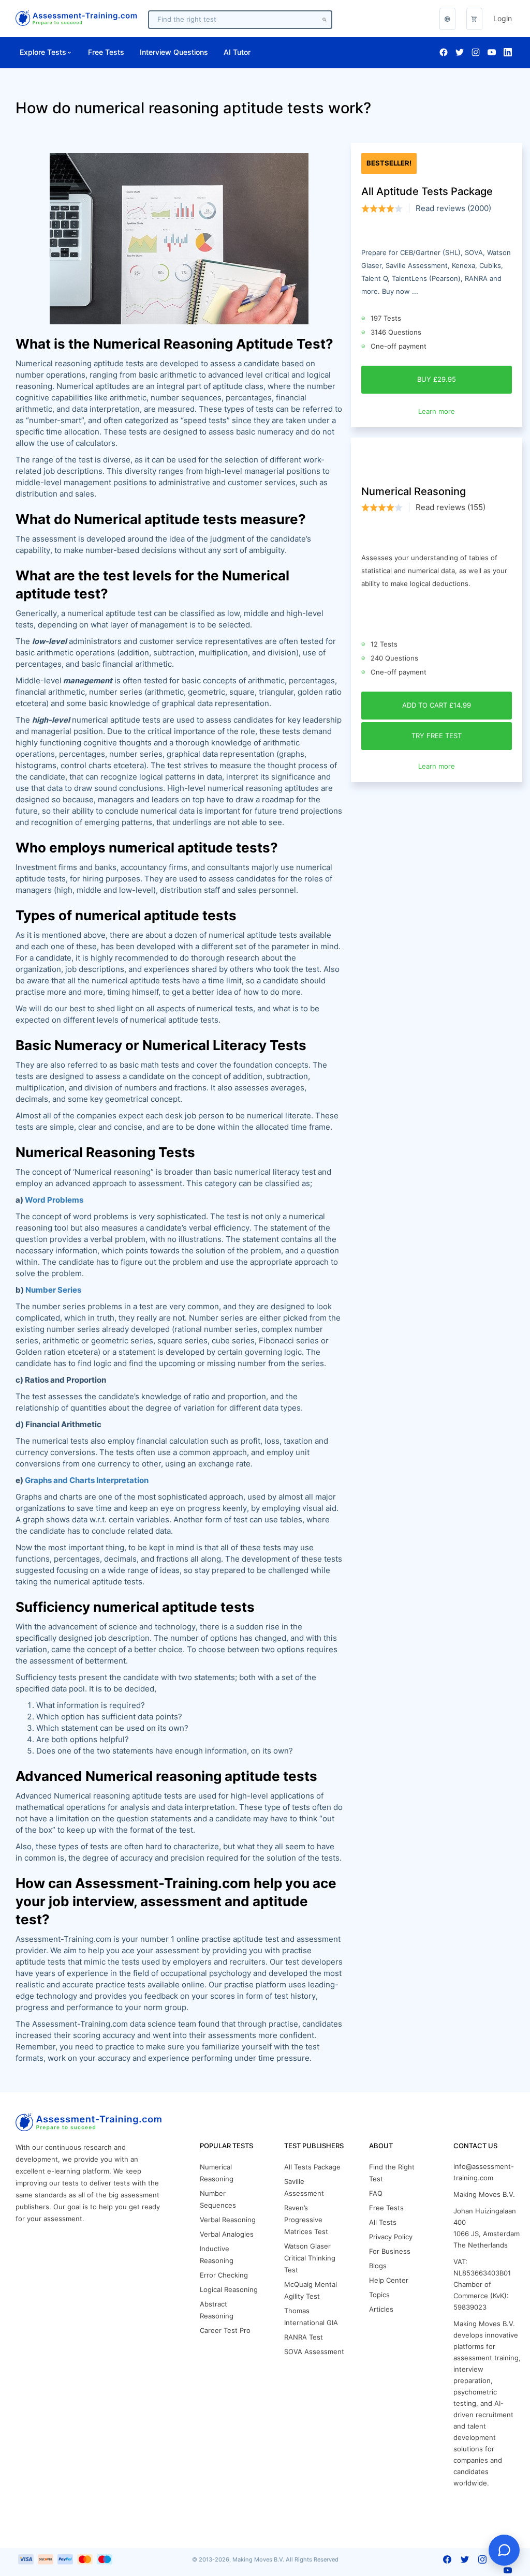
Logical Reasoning (229, 2290)
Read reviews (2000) (453, 208)
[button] (474, 19)
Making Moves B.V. (484, 2195)
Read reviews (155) (451, 507)
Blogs (378, 2266)
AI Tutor (237, 52)
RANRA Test (304, 2337)
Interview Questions (174, 52)
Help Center (389, 2280)
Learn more (437, 411)
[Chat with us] (504, 2550)
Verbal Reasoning (228, 2220)
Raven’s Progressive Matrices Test (306, 2220)
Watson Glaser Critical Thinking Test (310, 2258)
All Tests (383, 2222)
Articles (381, 2309)
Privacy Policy (391, 2237)
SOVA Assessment (314, 2352)
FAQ (376, 2193)
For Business (390, 2251)
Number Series (53, 1290)
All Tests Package (312, 2167)
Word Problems (54, 1200)
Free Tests (106, 52)
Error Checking (224, 2275)
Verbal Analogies (227, 2234)
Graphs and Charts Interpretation (87, 1480)
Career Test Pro (225, 2331)
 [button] (447, 19)
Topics (379, 2295)
